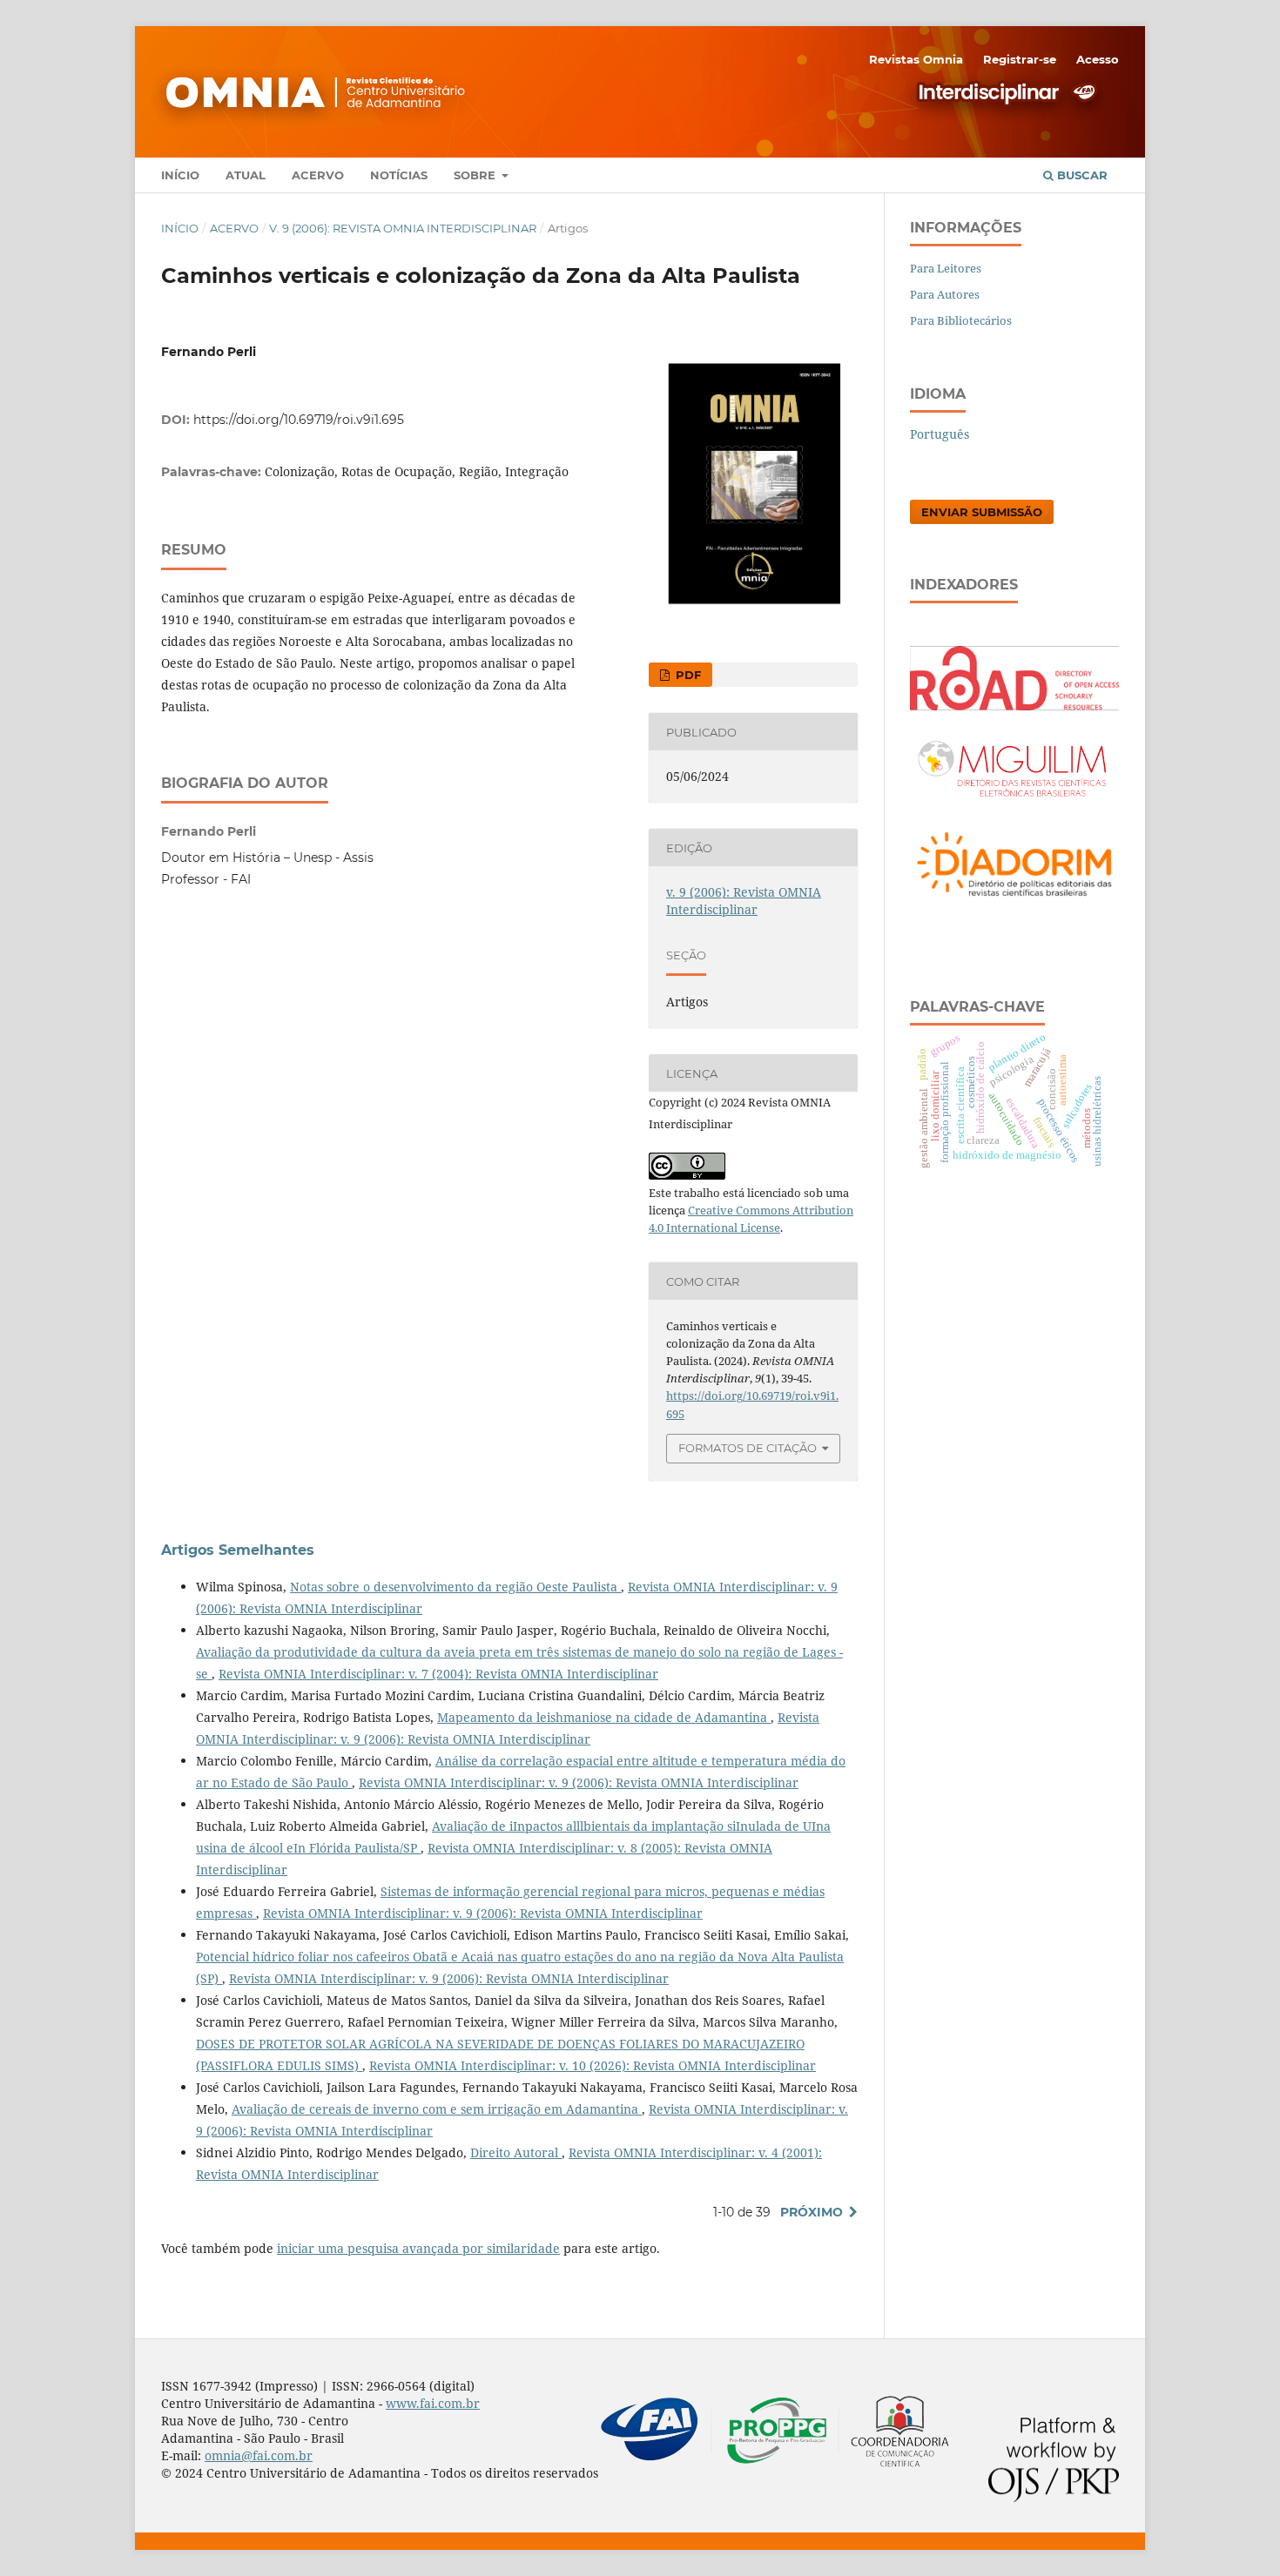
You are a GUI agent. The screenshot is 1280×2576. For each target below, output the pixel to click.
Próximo (812, 2212)
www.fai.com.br (433, 2403)
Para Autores (945, 294)
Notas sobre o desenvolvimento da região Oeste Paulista (455, 1587)
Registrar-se (1020, 59)
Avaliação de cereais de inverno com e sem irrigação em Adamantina (437, 2109)
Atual (246, 175)
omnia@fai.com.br (259, 2455)
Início (180, 175)
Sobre (476, 175)
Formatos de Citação (748, 1448)
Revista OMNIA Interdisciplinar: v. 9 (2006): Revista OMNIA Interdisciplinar (579, 1782)
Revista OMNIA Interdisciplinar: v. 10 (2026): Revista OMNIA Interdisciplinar (593, 2065)
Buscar (1081, 175)
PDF (687, 675)
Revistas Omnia (916, 59)
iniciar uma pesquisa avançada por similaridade (418, 2248)
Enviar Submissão (982, 512)
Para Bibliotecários (961, 320)
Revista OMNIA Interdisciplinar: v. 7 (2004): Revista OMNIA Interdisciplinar (438, 1674)
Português (940, 434)
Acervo (318, 175)
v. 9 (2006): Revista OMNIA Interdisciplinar (403, 228)
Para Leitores (946, 268)
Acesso (1098, 59)
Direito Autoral (516, 2152)
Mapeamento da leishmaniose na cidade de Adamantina (604, 1717)
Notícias (399, 175)
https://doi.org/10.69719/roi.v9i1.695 (299, 420)
